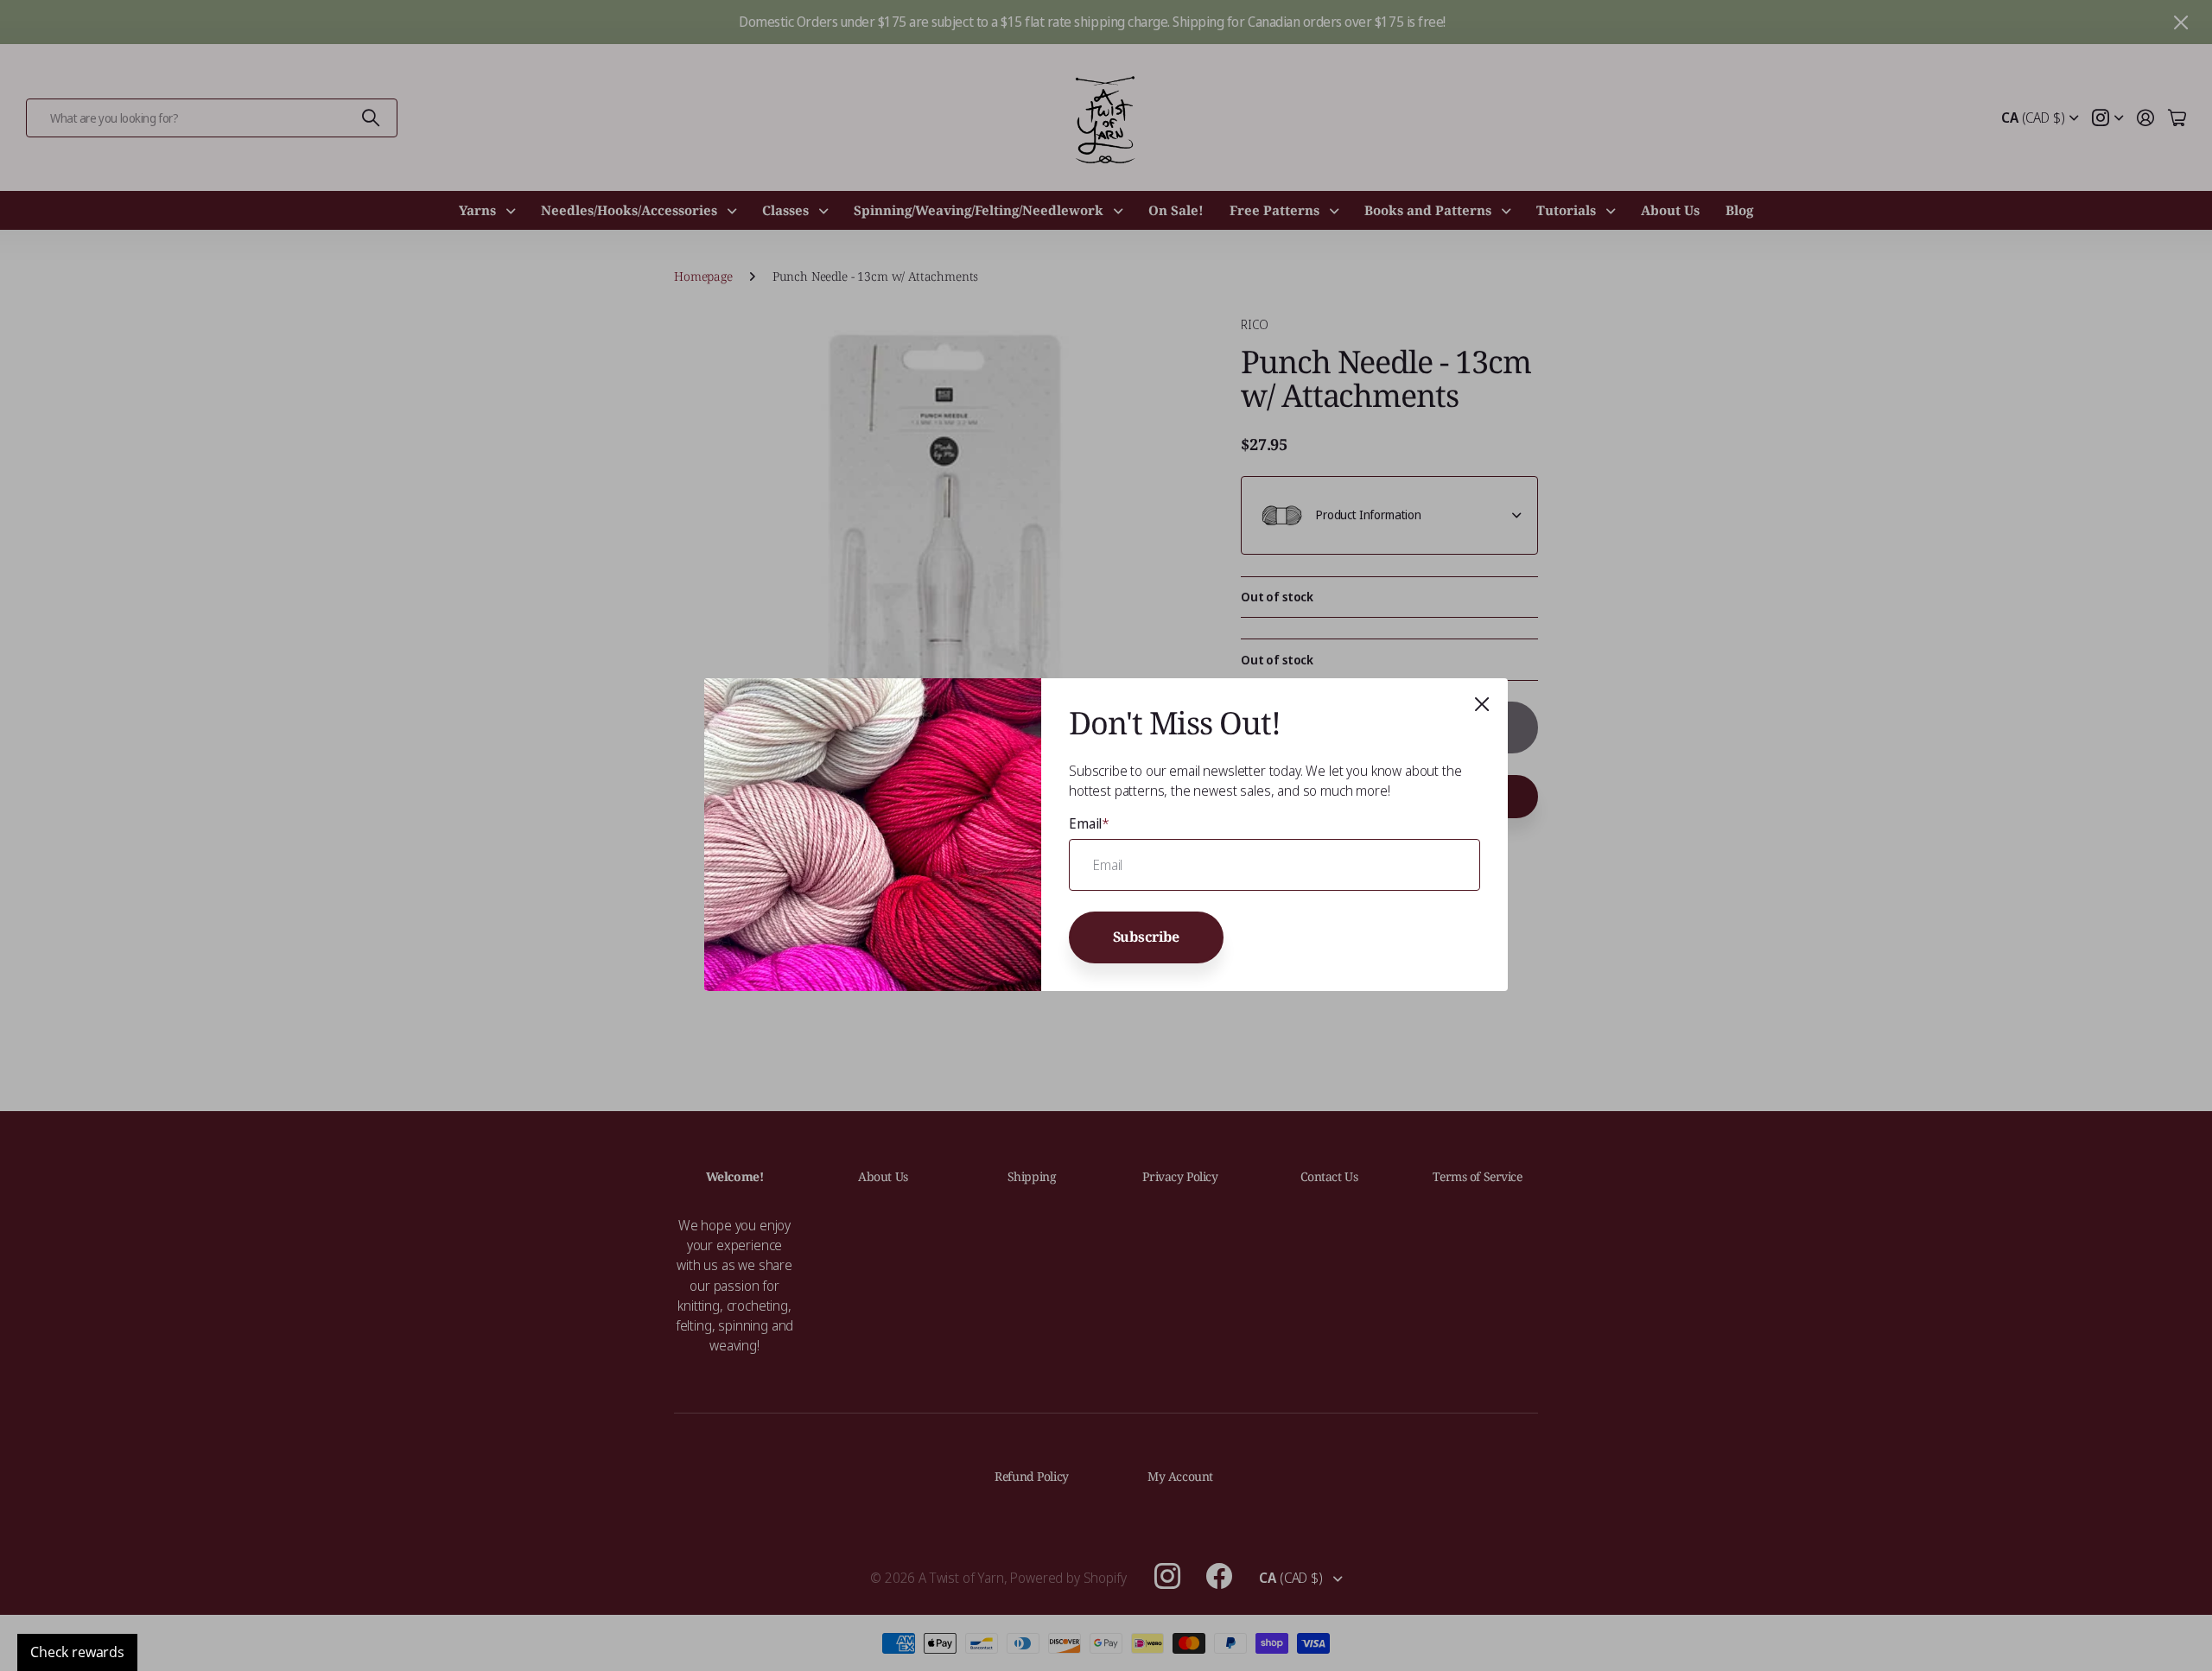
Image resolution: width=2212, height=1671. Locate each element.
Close (1482, 704)
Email (1089, 823)
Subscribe (1147, 937)
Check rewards (77, 1652)
